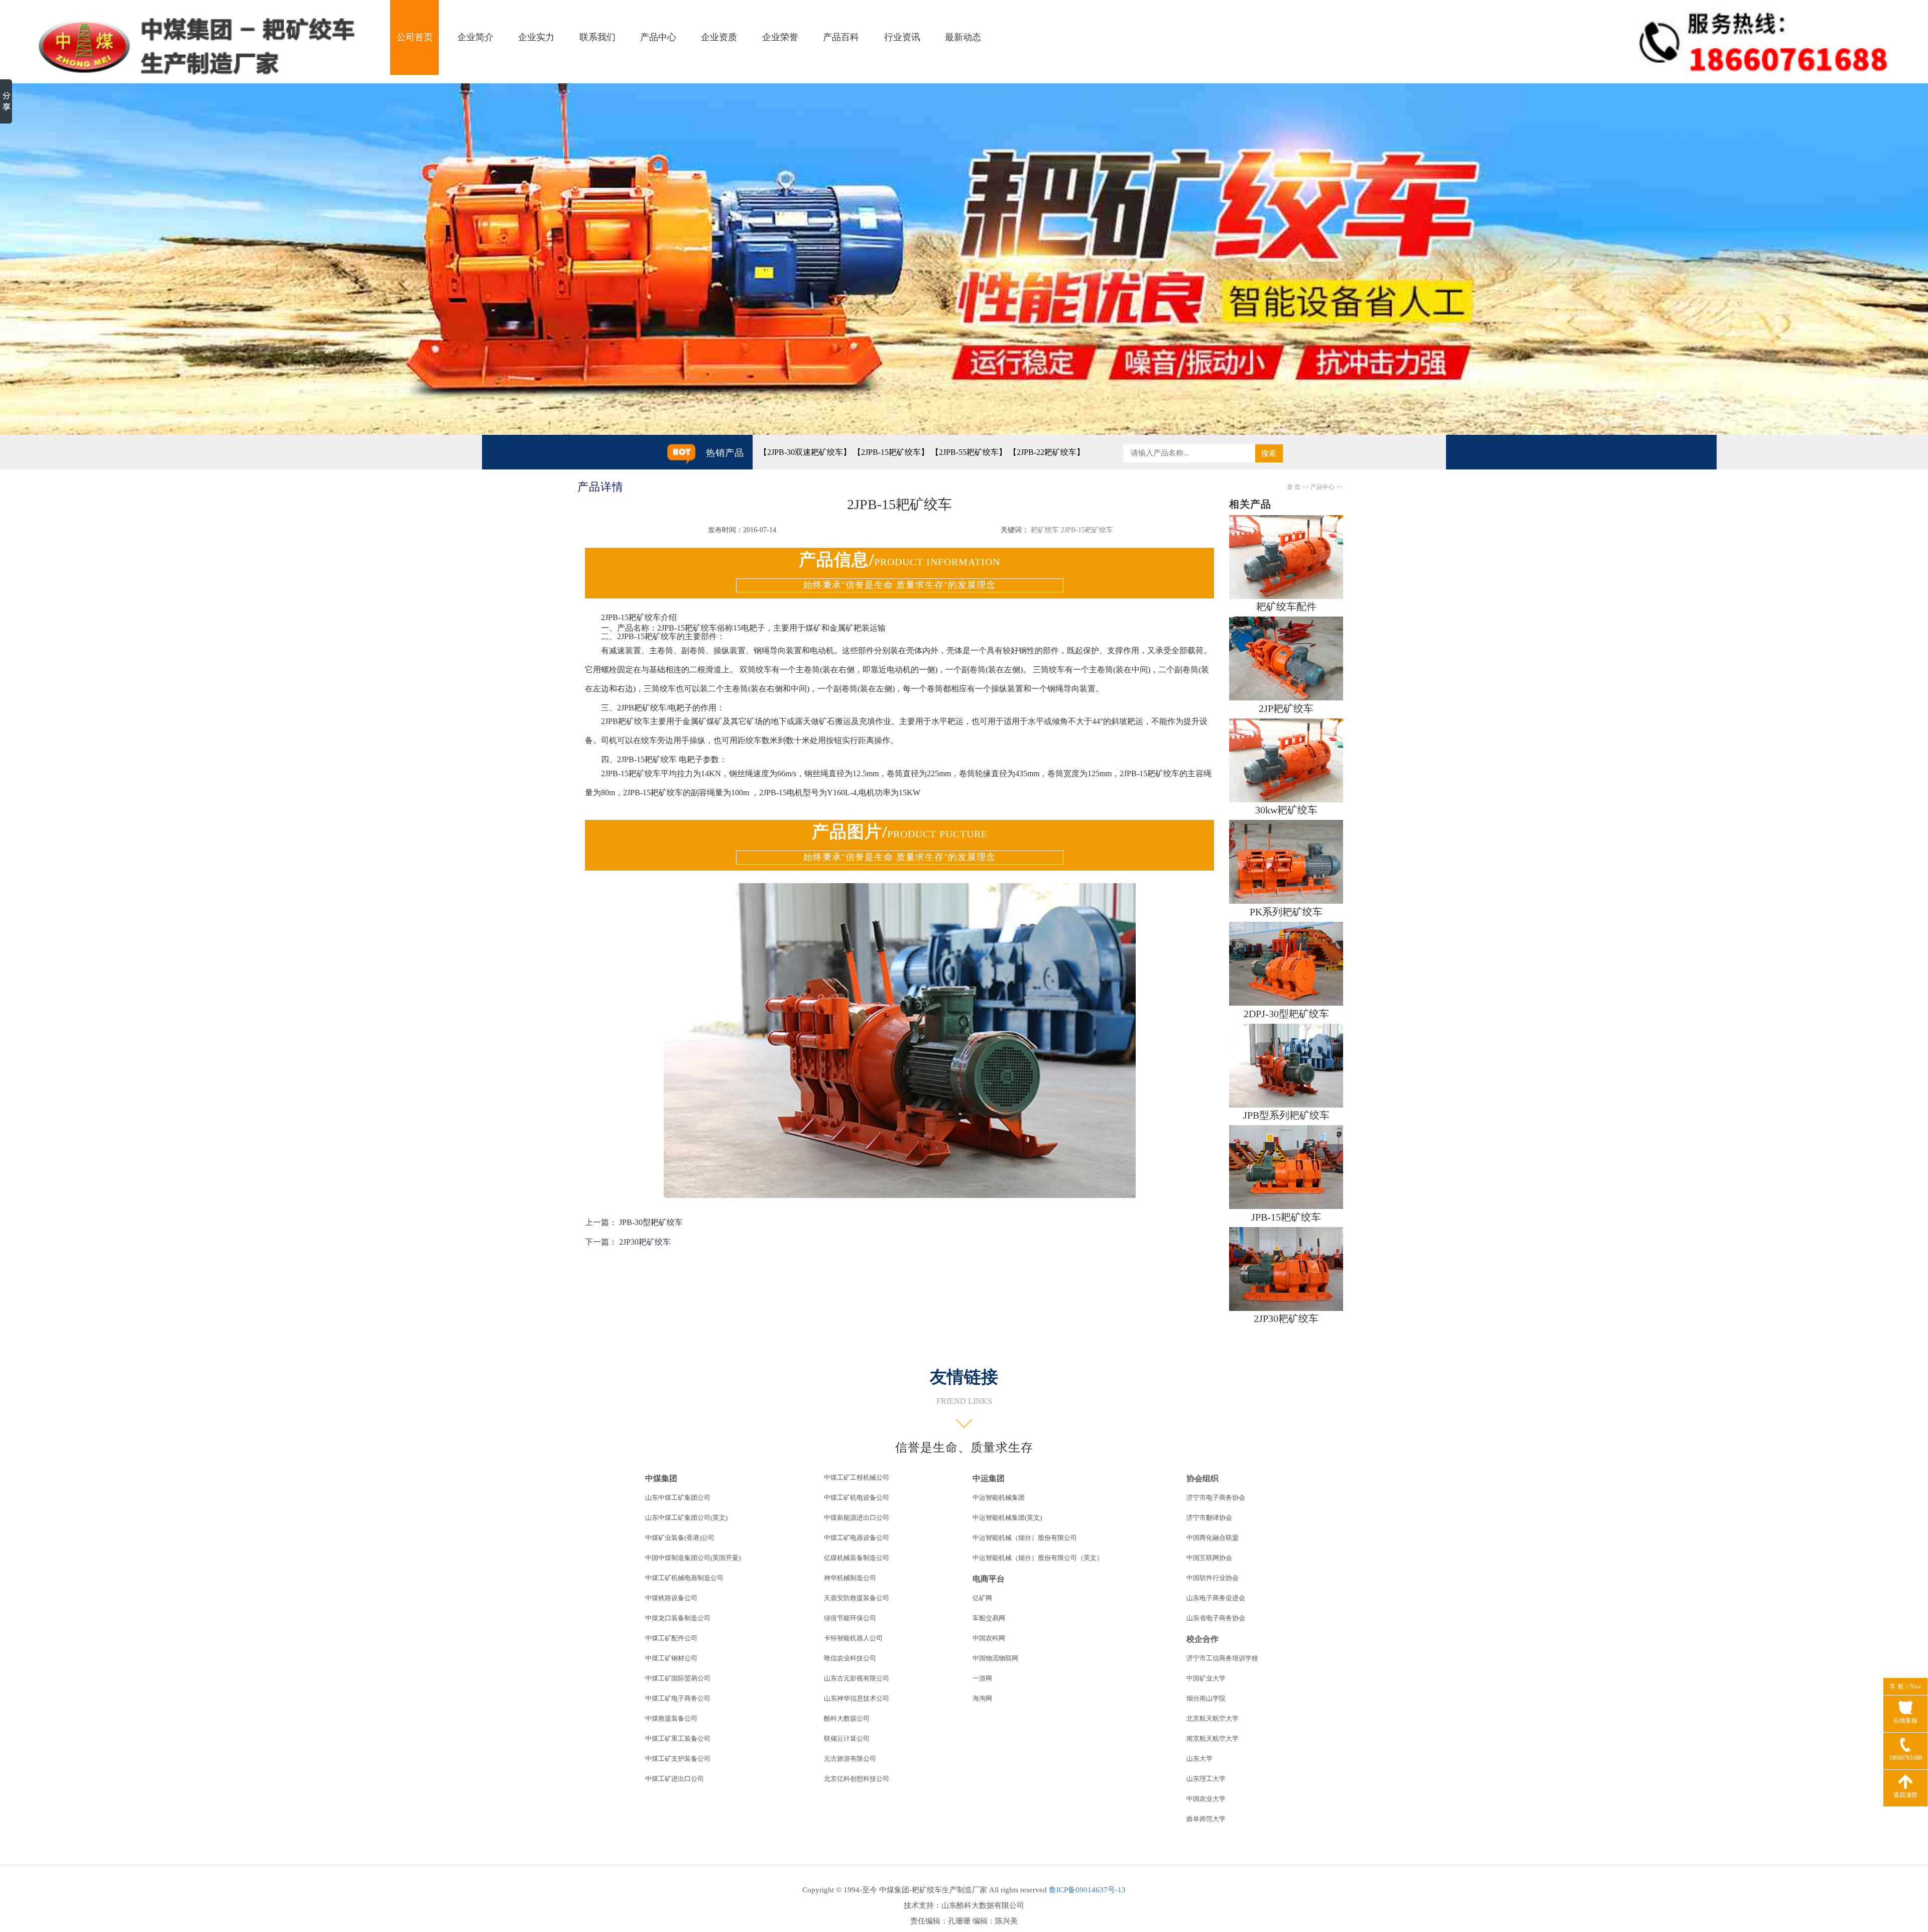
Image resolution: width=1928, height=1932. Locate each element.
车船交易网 (989, 1618)
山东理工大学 (1206, 1779)
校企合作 (1202, 1639)
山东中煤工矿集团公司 (678, 1497)
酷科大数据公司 (847, 1718)
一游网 (982, 1678)
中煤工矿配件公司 (671, 1638)
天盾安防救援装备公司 (857, 1598)
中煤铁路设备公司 (671, 1598)
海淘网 (982, 1698)
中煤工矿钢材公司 (671, 1658)
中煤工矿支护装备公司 (678, 1759)
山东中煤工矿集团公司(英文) (686, 1518)
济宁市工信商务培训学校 (1222, 1658)
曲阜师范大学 (1206, 1819)
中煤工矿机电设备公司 (857, 1497)
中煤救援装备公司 (671, 1718)
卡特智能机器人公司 (853, 1638)
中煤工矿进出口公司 (675, 1779)
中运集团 (989, 1478)
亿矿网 (982, 1598)
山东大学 (1199, 1759)
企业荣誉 (780, 37)
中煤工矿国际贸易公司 (678, 1678)
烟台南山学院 (1206, 1698)
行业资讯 (902, 37)
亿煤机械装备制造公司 (857, 1558)
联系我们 (597, 37)
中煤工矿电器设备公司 (857, 1538)
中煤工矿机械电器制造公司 (684, 1578)
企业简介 (475, 37)
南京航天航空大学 (1213, 1738)
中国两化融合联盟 (1213, 1538)
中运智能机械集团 (999, 1497)
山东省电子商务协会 (1216, 1618)
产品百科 (841, 37)
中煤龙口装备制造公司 (678, 1618)
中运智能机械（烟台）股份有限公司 (1025, 1538)
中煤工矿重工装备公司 (678, 1738)
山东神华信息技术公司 (857, 1698)
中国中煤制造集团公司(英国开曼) (693, 1558)
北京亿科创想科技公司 (857, 1779)
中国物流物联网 (995, 1658)
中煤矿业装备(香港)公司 (680, 1538)
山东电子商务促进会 (1216, 1598)
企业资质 (719, 37)
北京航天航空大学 (1213, 1718)
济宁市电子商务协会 (1216, 1497)
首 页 (1294, 487)
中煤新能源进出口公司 (857, 1518)
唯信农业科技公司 (850, 1658)
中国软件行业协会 (1213, 1578)
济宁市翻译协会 (1209, 1518)
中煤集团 (661, 1478)
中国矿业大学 (1206, 1678)
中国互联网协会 (1209, 1558)
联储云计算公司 (847, 1738)
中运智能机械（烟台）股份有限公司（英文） (1038, 1558)
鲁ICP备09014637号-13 (1087, 1890)
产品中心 (658, 37)
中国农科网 (989, 1638)
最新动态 (963, 37)
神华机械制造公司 (850, 1578)
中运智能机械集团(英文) (1007, 1518)
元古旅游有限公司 (850, 1759)
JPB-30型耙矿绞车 (651, 1222)
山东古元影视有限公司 (857, 1678)
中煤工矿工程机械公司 (857, 1477)
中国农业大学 (1206, 1799)
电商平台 (989, 1579)
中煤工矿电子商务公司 (678, 1698)
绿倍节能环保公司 (850, 1618)
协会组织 (1202, 1478)
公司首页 (415, 37)
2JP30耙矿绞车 (645, 1242)
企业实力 (536, 37)
